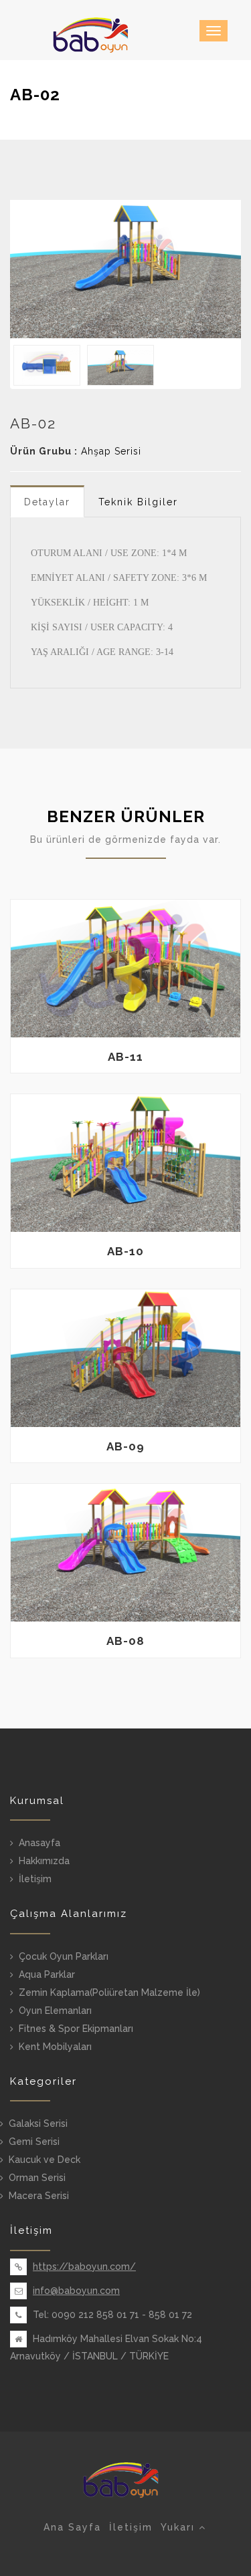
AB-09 (125, 1446)
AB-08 (125, 1641)
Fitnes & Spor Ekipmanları (76, 2029)
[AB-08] (125, 1553)
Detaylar (47, 502)
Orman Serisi (37, 2178)
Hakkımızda (44, 1861)
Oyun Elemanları (55, 2011)
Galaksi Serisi (38, 2123)
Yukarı (180, 2527)
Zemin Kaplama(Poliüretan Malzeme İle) (109, 1992)
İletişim (35, 1879)
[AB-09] (125, 1358)
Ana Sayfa (72, 2527)
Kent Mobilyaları (55, 2047)
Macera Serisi (39, 2196)
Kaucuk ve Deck (45, 2160)
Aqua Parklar (47, 1974)
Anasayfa (39, 1843)
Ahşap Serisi (111, 451)
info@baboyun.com (76, 2291)
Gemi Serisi (34, 2142)
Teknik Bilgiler (138, 502)
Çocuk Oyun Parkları (64, 1956)
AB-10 (125, 1251)
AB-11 (125, 1057)
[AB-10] (125, 1163)
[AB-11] (125, 969)
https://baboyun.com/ (84, 2267)
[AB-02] (125, 269)
